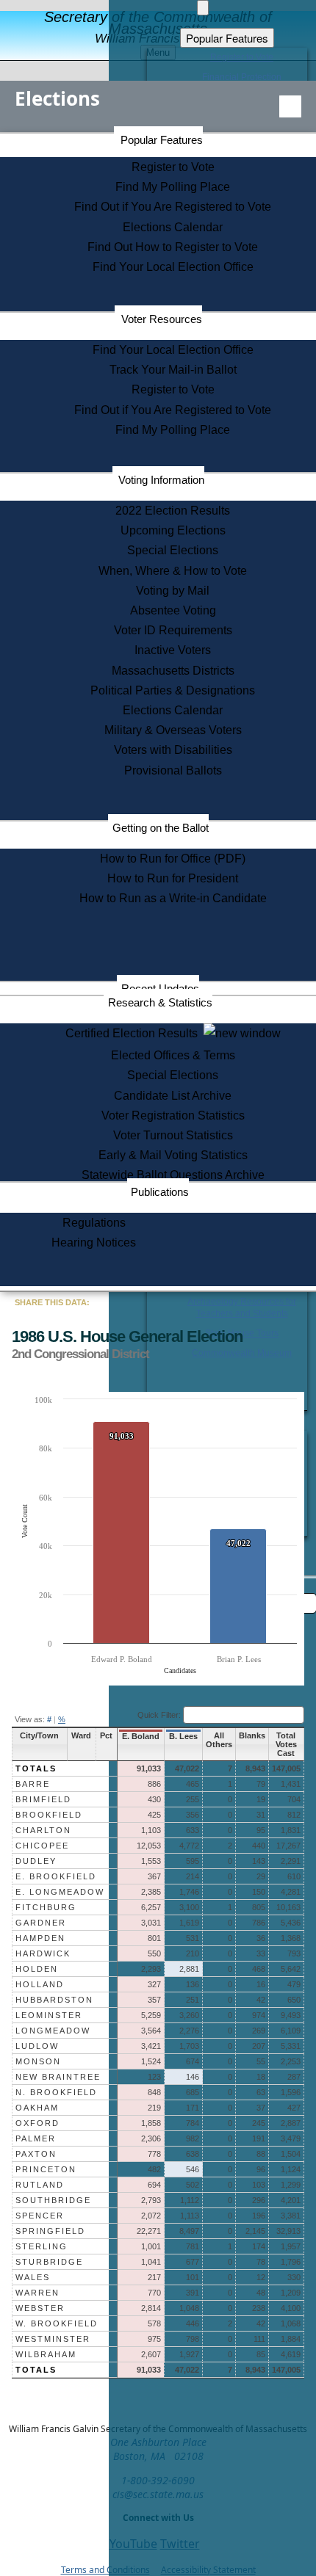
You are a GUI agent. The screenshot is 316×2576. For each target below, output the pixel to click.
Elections (57, 98)
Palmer (36, 2138)
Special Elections (173, 550)
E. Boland (141, 1736)
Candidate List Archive (173, 1096)
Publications (160, 1192)
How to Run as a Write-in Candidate (173, 898)
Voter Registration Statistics (173, 1115)
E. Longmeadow (60, 1892)
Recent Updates (160, 988)
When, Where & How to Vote (173, 571)
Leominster (49, 2015)
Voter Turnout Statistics (173, 1135)
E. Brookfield (56, 1876)
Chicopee (42, 1846)
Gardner (41, 1923)
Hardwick (43, 1953)
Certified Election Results (134, 1033)
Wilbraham (46, 2354)
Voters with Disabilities (173, 750)
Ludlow (37, 2046)
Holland (40, 1984)
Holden (37, 1969)
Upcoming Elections (173, 530)
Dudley (36, 1861)
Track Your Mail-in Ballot (173, 370)
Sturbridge (49, 2262)
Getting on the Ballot (161, 828)
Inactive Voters (173, 650)
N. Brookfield (56, 2092)
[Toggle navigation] (290, 106)
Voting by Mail (173, 591)
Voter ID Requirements (173, 630)
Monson (38, 2061)
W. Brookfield (57, 2323)
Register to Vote (173, 167)
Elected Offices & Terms (173, 1055)
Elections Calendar (173, 227)
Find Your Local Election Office (173, 267)
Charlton (43, 1830)
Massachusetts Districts (173, 671)
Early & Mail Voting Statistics (173, 1155)
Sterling (42, 2246)
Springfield (50, 2231)
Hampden (40, 1938)
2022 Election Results (173, 511)
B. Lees (183, 1736)
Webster (40, 2308)
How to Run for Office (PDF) (173, 859)
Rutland (40, 2185)
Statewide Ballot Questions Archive (173, 1175)
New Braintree (58, 2077)
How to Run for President (173, 878)
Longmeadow (53, 2031)
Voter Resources (162, 319)
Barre (33, 1784)
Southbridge (53, 2200)
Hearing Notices (94, 1242)
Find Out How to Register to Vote (173, 247)
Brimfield (43, 1799)
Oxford (37, 2123)
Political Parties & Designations (173, 690)
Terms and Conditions (105, 2570)
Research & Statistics (160, 1002)
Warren (37, 2293)
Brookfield (49, 1815)
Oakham (37, 2108)
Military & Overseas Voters (173, 730)
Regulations (94, 1223)
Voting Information (161, 480)
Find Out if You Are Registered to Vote (173, 207)
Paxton (36, 2154)
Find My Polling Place (173, 187)
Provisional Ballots (173, 770)
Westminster (53, 2339)
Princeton (46, 2169)
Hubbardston (54, 2000)
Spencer (40, 2216)
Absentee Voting (173, 610)
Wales (33, 2277)
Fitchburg (46, 1907)
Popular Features (162, 140)
